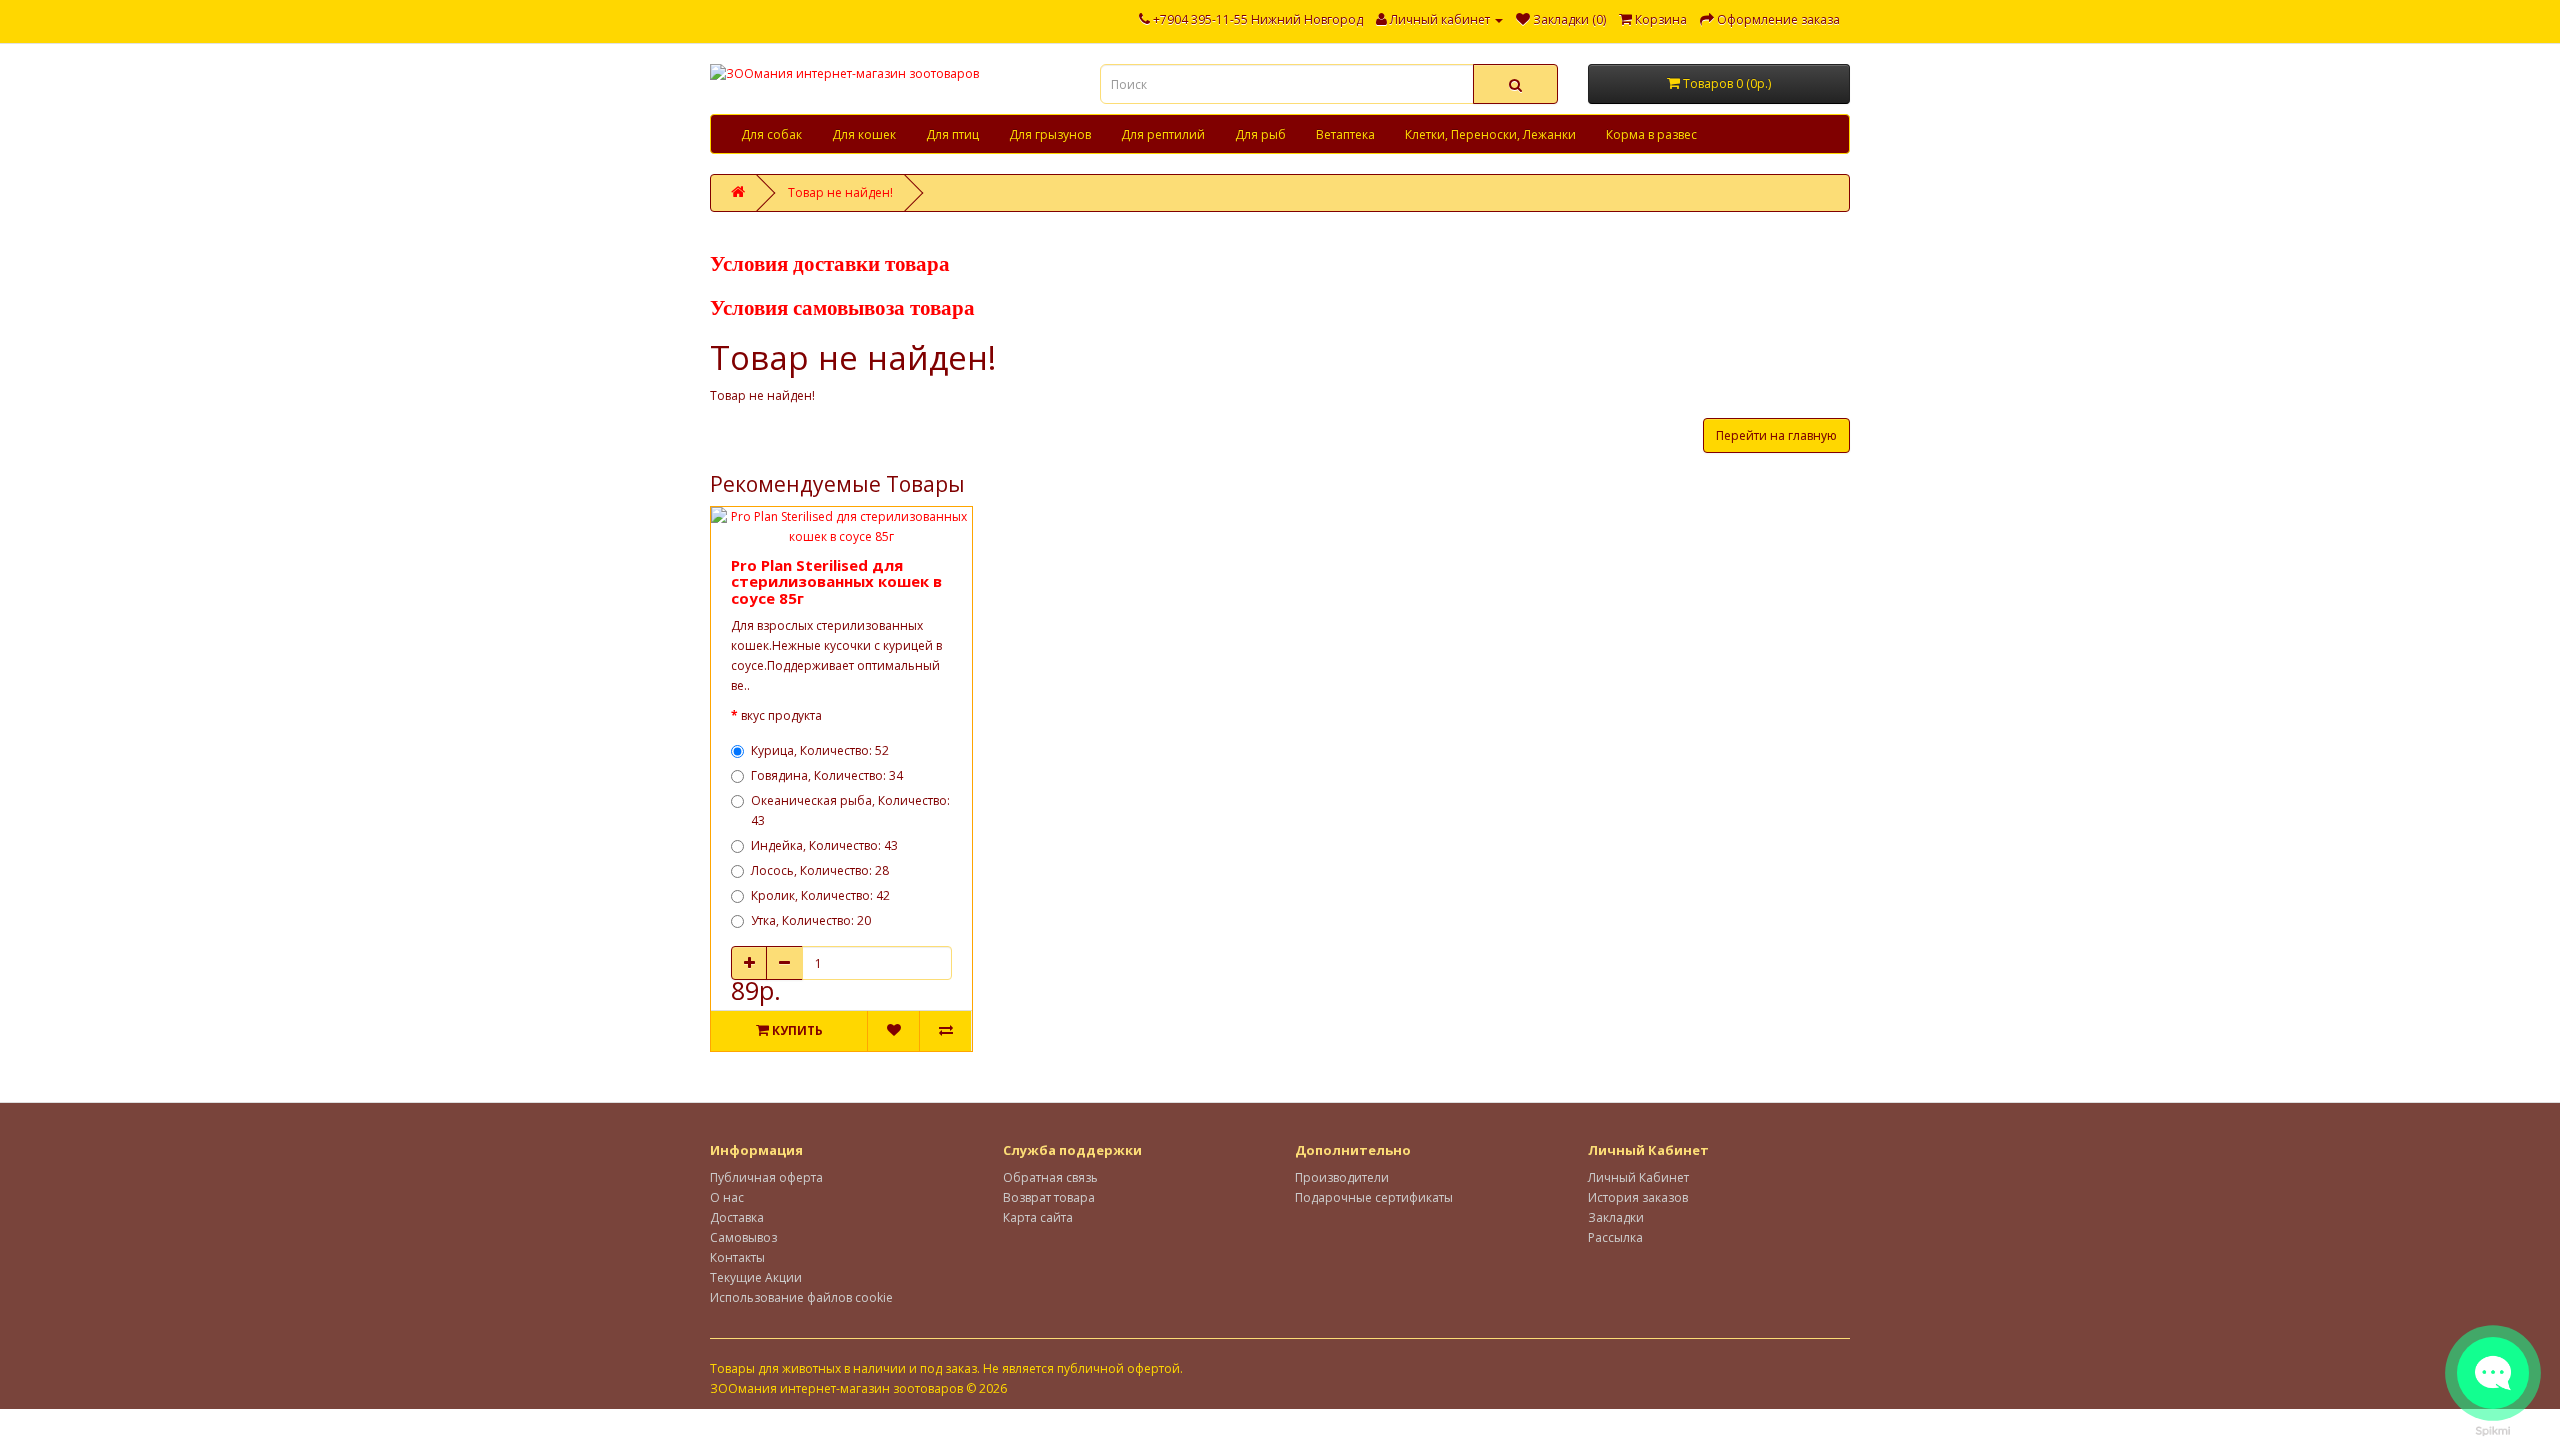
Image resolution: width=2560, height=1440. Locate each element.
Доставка (737, 1217)
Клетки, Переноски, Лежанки (1490, 134)
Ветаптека (1345, 134)
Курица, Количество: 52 (820, 750)
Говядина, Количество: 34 (827, 775)
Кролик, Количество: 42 (820, 895)
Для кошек (864, 134)
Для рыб (1260, 134)
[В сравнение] (945, 1031)
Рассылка (1615, 1237)
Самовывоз (743, 1237)
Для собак (771, 134)
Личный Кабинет (1638, 1177)
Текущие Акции (756, 1277)
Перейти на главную (1776, 435)
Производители (1342, 1177)
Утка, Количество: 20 (811, 920)
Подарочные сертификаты (1374, 1197)
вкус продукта (781, 715)
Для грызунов (1050, 134)
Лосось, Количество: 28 (820, 870)
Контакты (737, 1257)
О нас (727, 1197)
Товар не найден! (840, 192)
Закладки (1616, 1217)
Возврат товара (1049, 1197)
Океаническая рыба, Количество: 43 (850, 810)
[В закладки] (893, 1031)
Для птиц (952, 134)
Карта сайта (1038, 1217)
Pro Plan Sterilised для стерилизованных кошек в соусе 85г (836, 581)
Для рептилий (1163, 134)
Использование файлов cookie (801, 1297)
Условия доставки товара (830, 264)
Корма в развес (1651, 134)
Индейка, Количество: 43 (824, 845)
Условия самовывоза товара (842, 308)
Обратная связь (1050, 1177)
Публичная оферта (766, 1177)
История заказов (1638, 1197)
